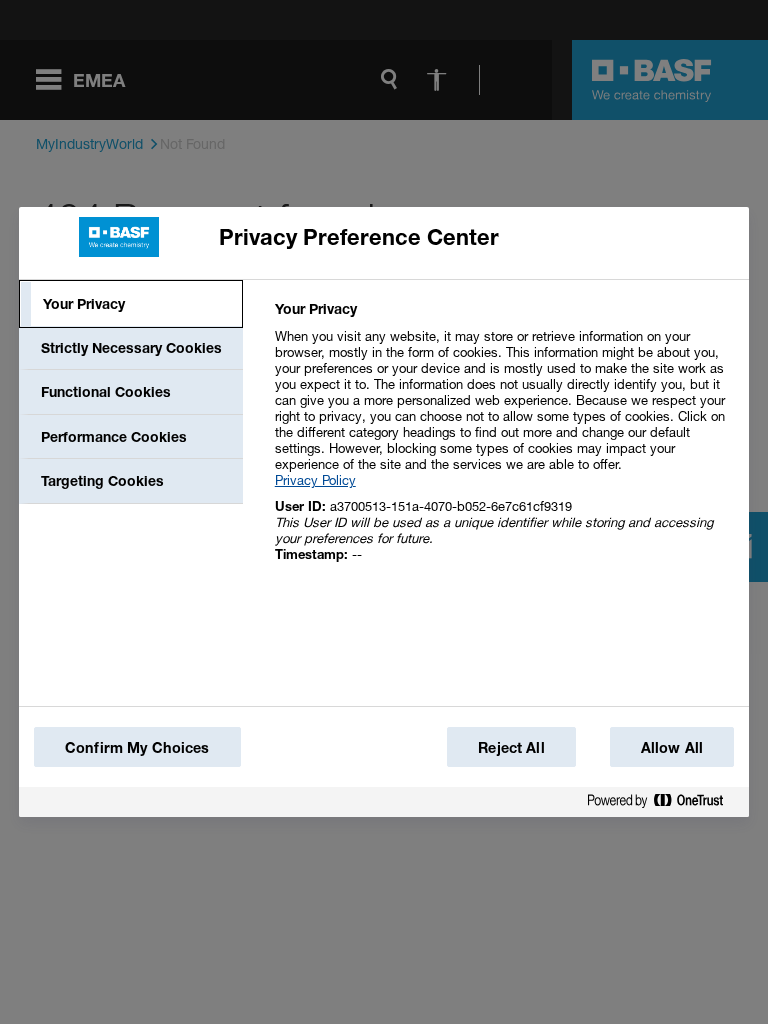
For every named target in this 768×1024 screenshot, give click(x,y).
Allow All (672, 747)
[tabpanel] (503, 442)
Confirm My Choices (137, 747)
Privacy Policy (315, 480)
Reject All (511, 747)
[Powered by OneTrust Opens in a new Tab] (663, 804)
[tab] (131, 304)
